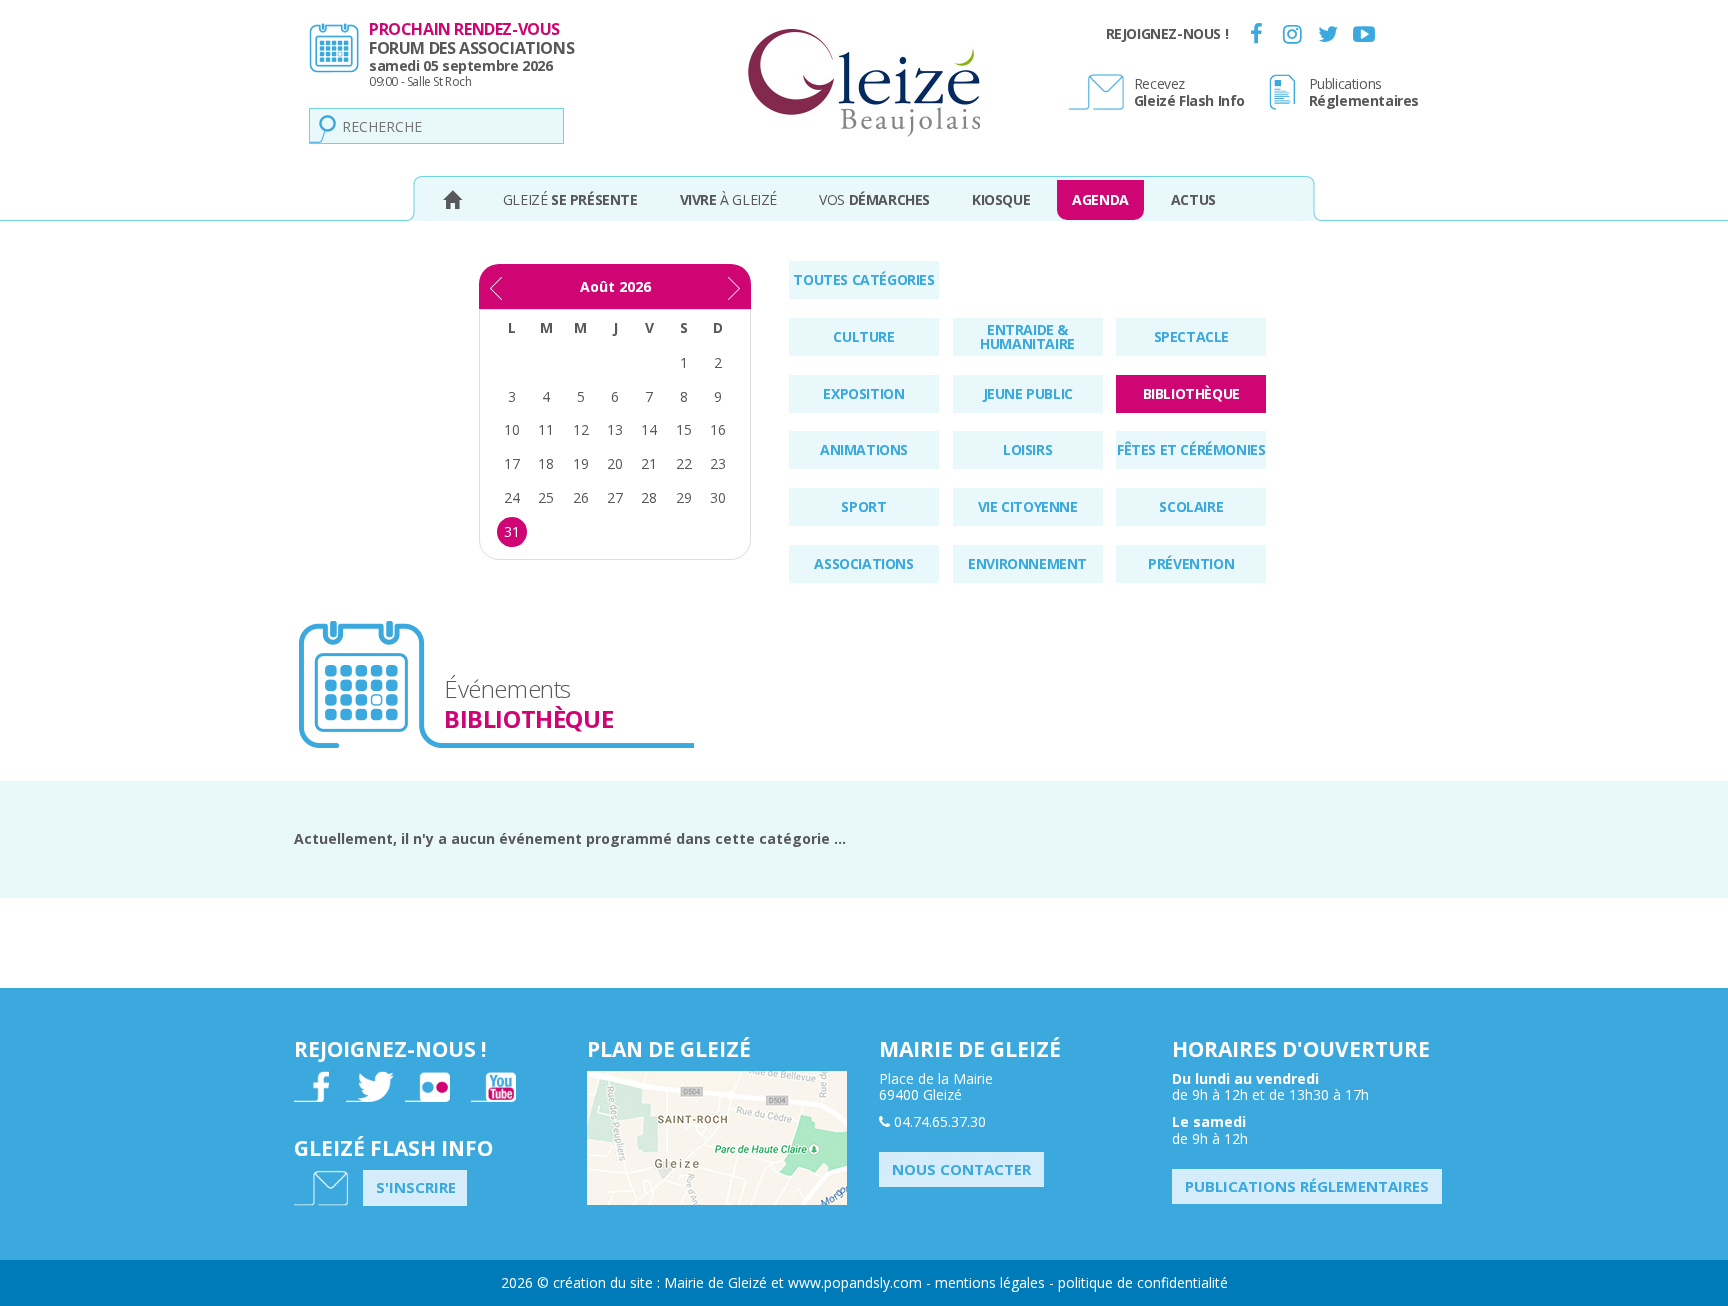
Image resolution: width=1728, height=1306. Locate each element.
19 (581, 463)
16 (718, 429)
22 (684, 463)
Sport (863, 506)
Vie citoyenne (1028, 506)
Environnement (1027, 563)
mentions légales (990, 1282)
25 (546, 497)
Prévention (1191, 563)
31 (512, 531)
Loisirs (1027, 449)
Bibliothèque (1191, 393)
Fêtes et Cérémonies (1191, 449)
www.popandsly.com (855, 1282)
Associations (863, 563)
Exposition (863, 393)
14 (649, 429)
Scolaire (1191, 506)
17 (512, 463)
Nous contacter (961, 1169)
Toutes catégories (863, 279)
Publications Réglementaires (1307, 1186)
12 (581, 429)
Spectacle (1191, 336)
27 (615, 497)
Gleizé (570, 199)
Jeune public (1028, 393)
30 (718, 497)
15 (684, 429)
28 (649, 497)
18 (546, 463)
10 (512, 429)
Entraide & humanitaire (1027, 336)
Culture (863, 336)
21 (649, 463)
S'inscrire (416, 1187)
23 (718, 463)
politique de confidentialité (1143, 1282)
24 (512, 497)
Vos (874, 199)
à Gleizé (728, 199)
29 (684, 497)
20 (615, 463)
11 (546, 429)
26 (581, 497)
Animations (864, 449)
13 (615, 429)
